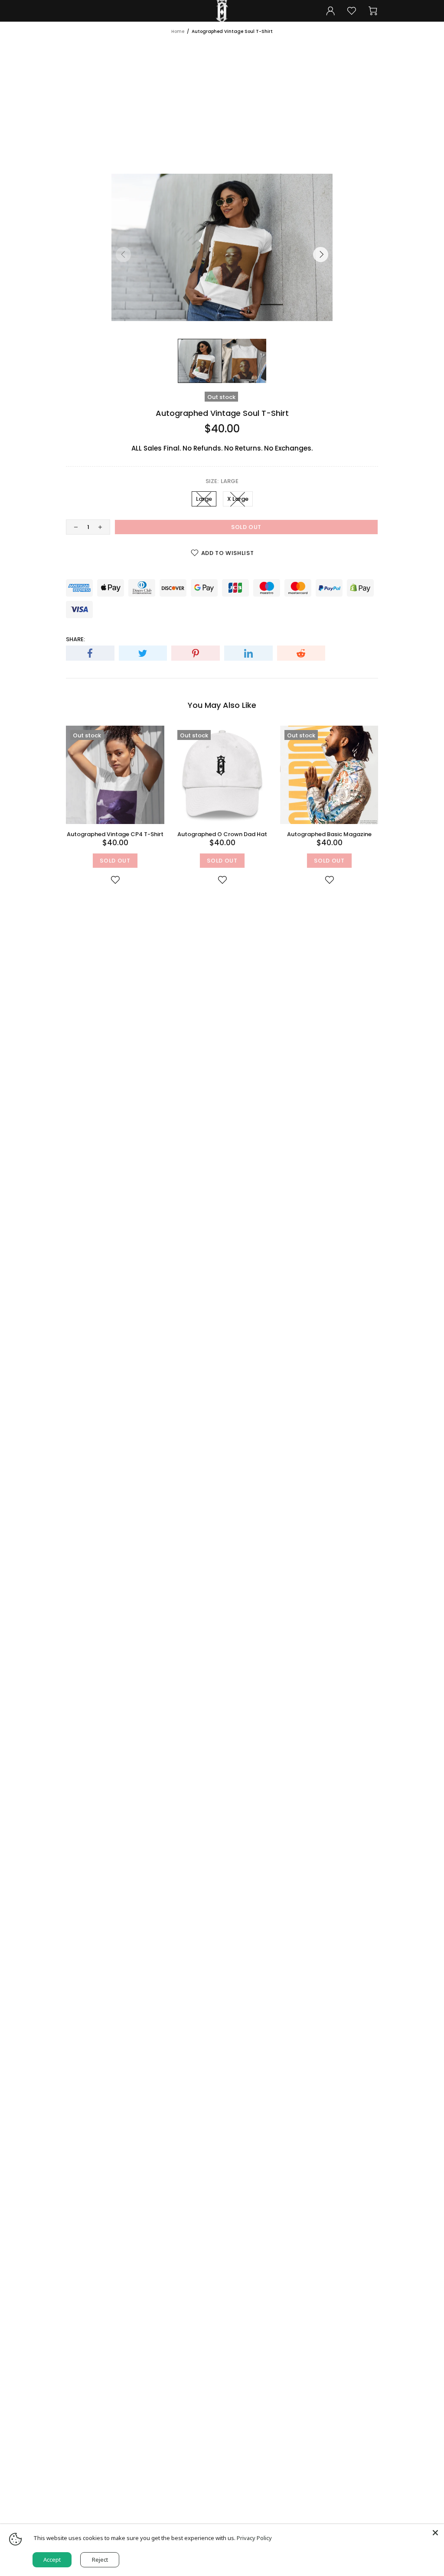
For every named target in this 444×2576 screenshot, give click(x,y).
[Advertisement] (222, 100)
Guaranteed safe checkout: (109, 573)
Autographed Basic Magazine (329, 834)
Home (178, 31)
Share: (75, 639)
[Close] (435, 2533)
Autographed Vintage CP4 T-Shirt (115, 834)
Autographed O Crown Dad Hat (222, 834)
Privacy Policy (254, 2538)
